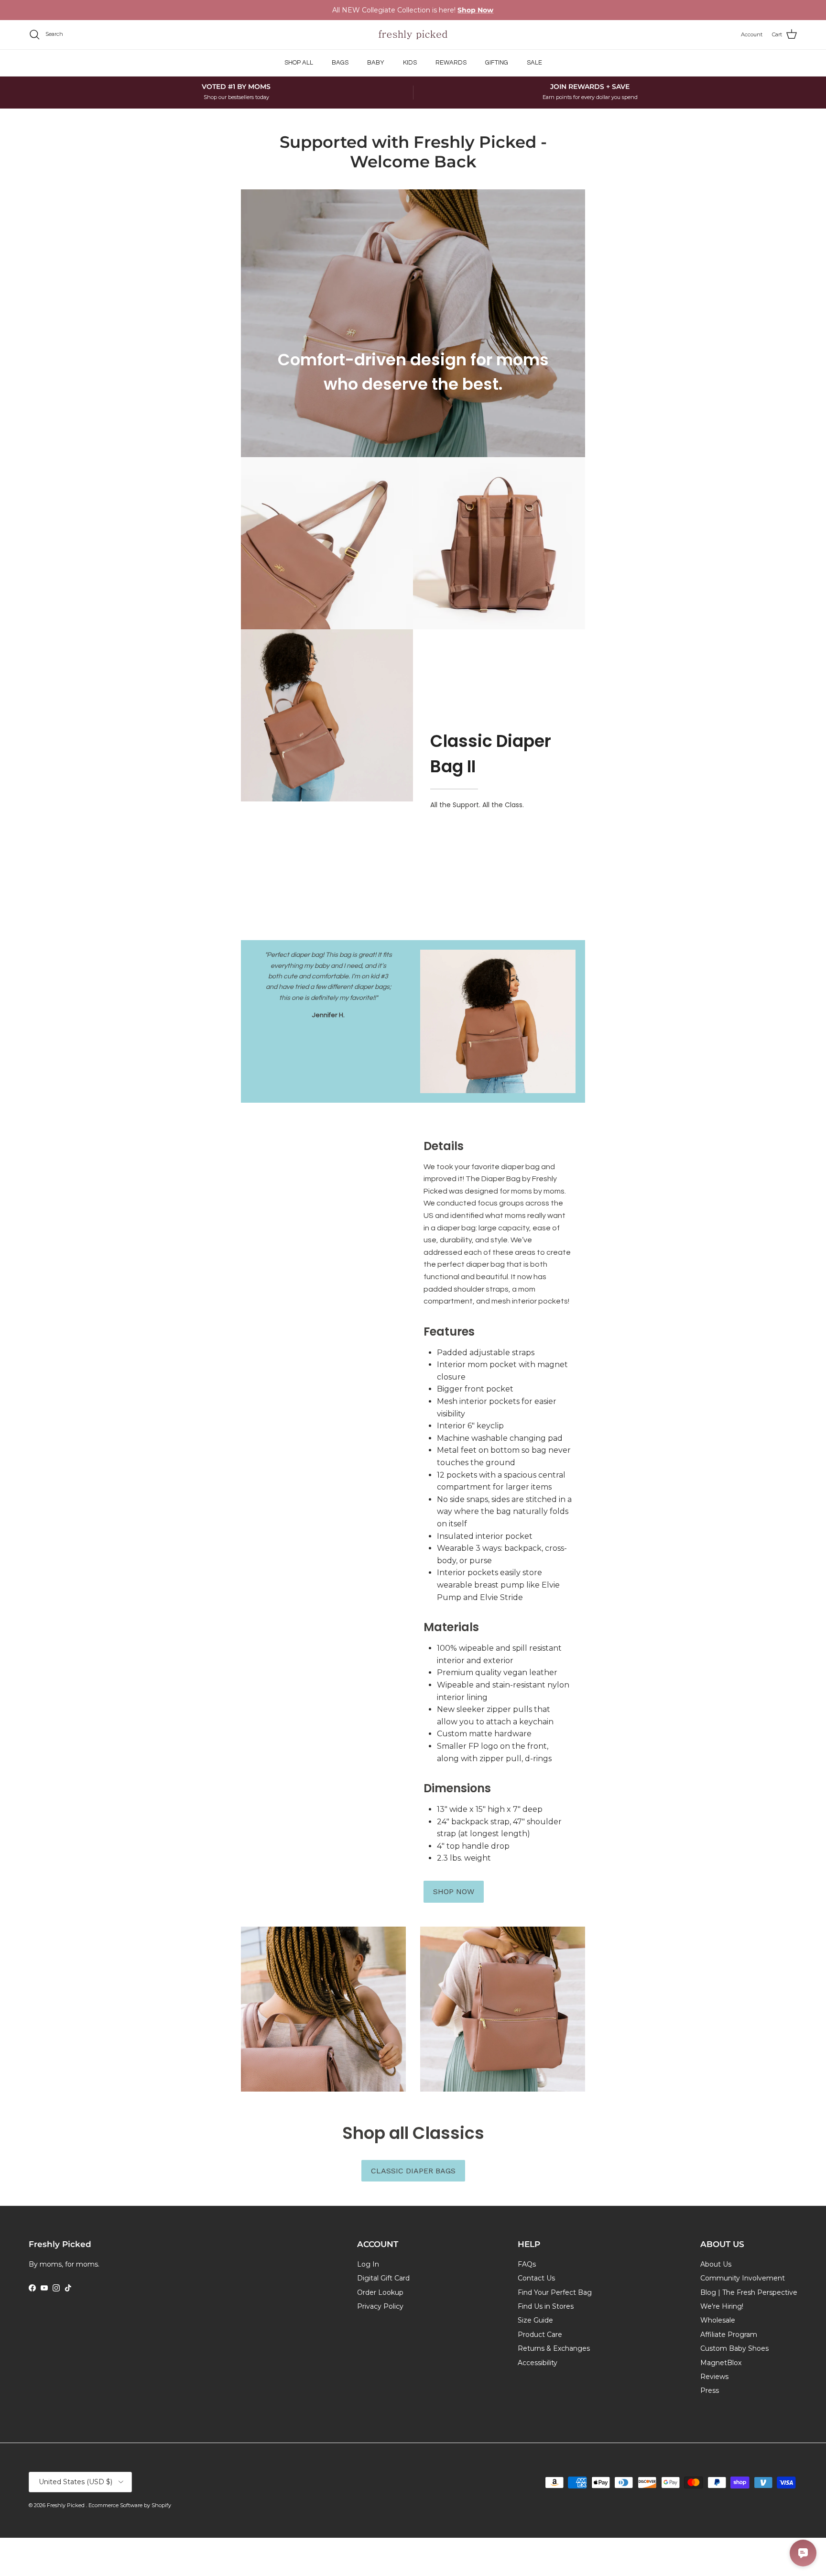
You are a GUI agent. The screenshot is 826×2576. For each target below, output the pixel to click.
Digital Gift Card (383, 2278)
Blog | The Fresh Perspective (749, 2292)
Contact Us (536, 2278)
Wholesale (718, 2320)
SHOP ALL (299, 63)
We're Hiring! (722, 2306)
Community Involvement (743, 2278)
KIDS (410, 63)
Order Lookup (380, 2292)
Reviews (714, 2377)
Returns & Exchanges (554, 2348)
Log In (368, 2264)
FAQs (527, 2264)
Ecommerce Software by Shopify (130, 2505)
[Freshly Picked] (413, 35)
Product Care (540, 2335)
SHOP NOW (454, 1891)
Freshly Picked (66, 2505)
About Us (716, 2264)
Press (710, 2390)
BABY (376, 63)
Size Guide (535, 2320)
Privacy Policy (380, 2306)
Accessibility (538, 2363)
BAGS (340, 63)
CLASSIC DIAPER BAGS (413, 2171)
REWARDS (451, 63)
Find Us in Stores (546, 2306)
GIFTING (497, 63)
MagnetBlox (721, 2363)
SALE (534, 63)
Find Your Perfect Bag (555, 2292)
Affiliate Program (729, 2335)
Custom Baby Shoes (734, 2348)
